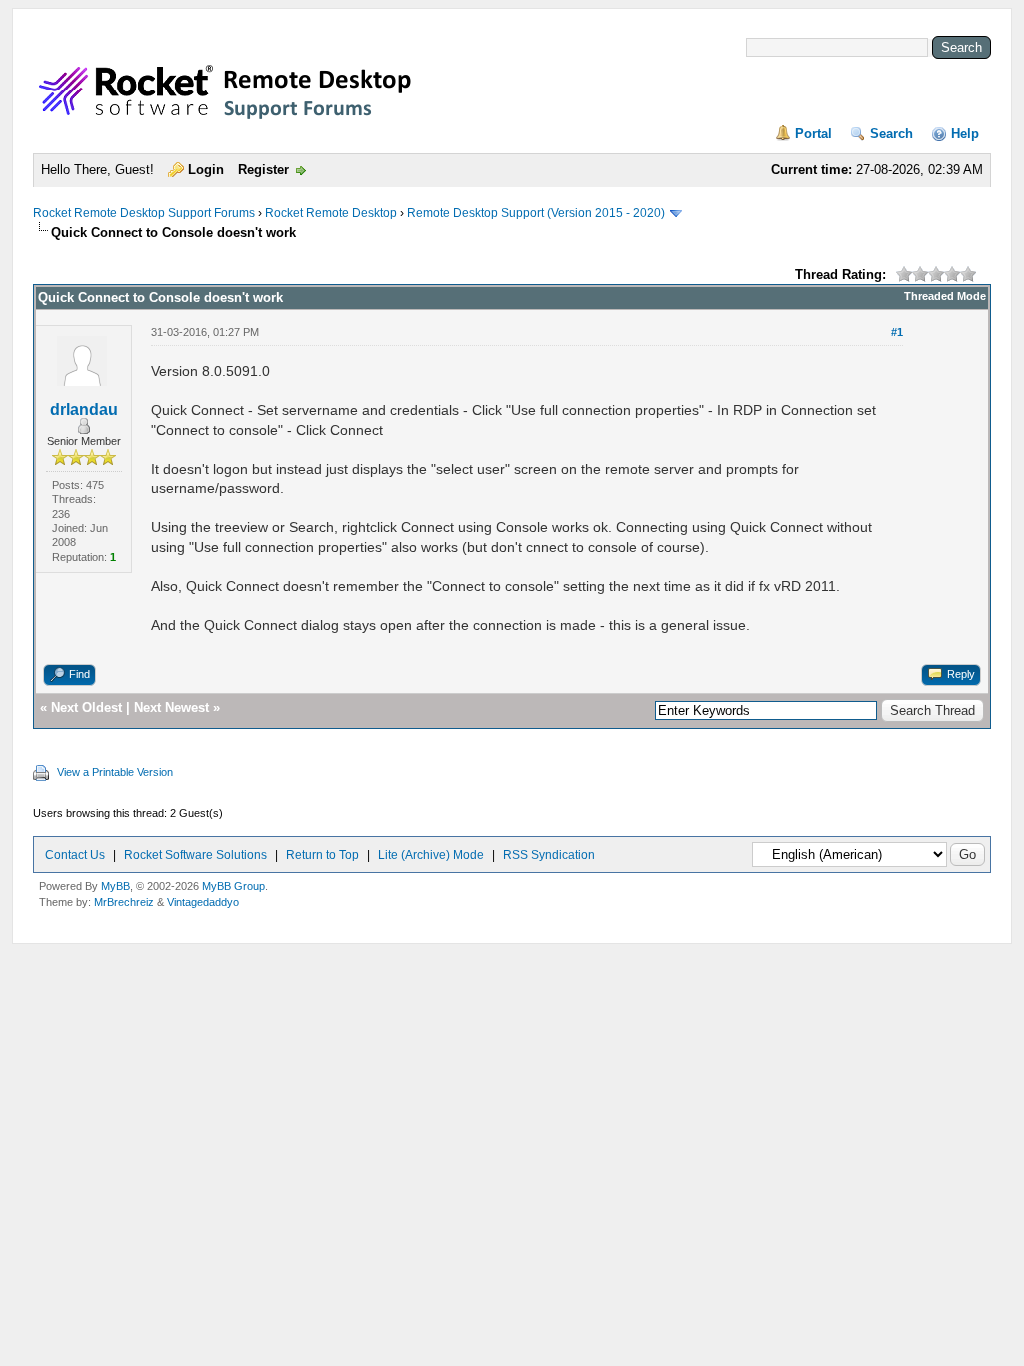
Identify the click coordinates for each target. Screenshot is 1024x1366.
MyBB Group (233, 886)
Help (965, 133)
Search (891, 133)
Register (263, 169)
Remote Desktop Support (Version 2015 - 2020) (536, 213)
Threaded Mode (945, 296)
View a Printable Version (115, 772)
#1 (897, 332)
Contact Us (75, 855)
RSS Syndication (549, 855)
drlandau (84, 409)
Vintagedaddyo (203, 902)
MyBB (115, 886)
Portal (813, 133)
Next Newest (171, 707)
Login (206, 169)
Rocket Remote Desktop (331, 213)
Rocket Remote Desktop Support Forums (144, 213)
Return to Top (322, 855)
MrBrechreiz (124, 902)
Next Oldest (86, 707)
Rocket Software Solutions (195, 855)
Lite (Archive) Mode (431, 855)
